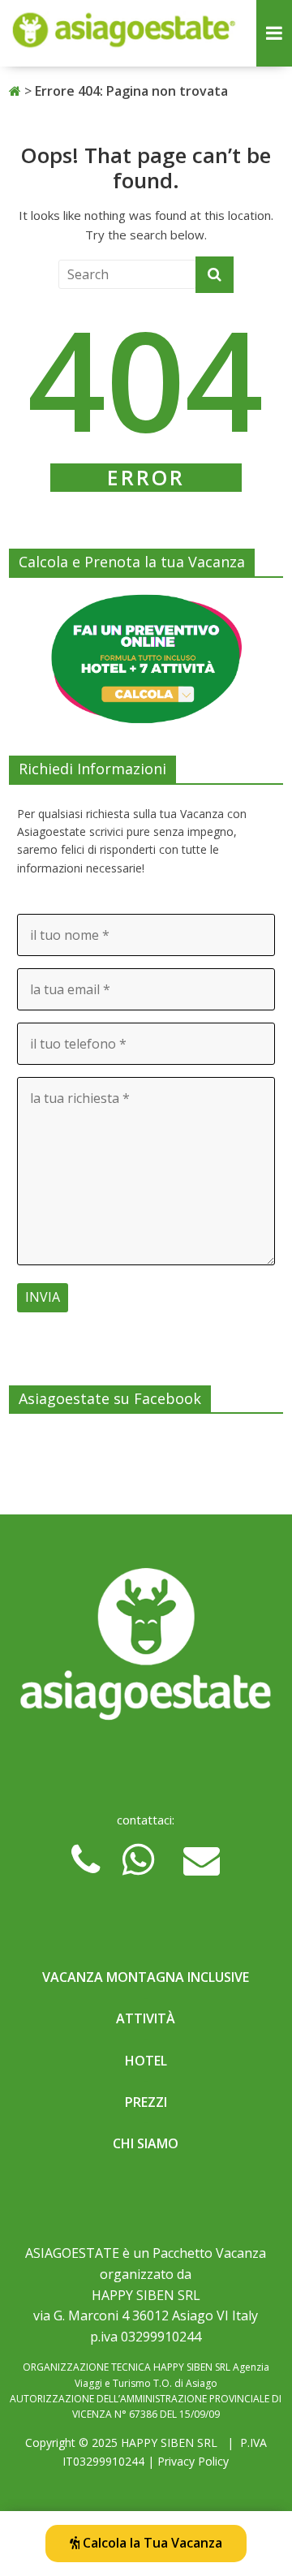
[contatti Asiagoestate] (146, 1649)
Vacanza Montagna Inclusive (146, 1977)
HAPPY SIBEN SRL (169, 2442)
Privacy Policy (193, 2461)
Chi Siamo (146, 2143)
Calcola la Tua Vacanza (151, 2543)
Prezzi (146, 2102)
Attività (146, 2018)
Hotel (146, 2061)
